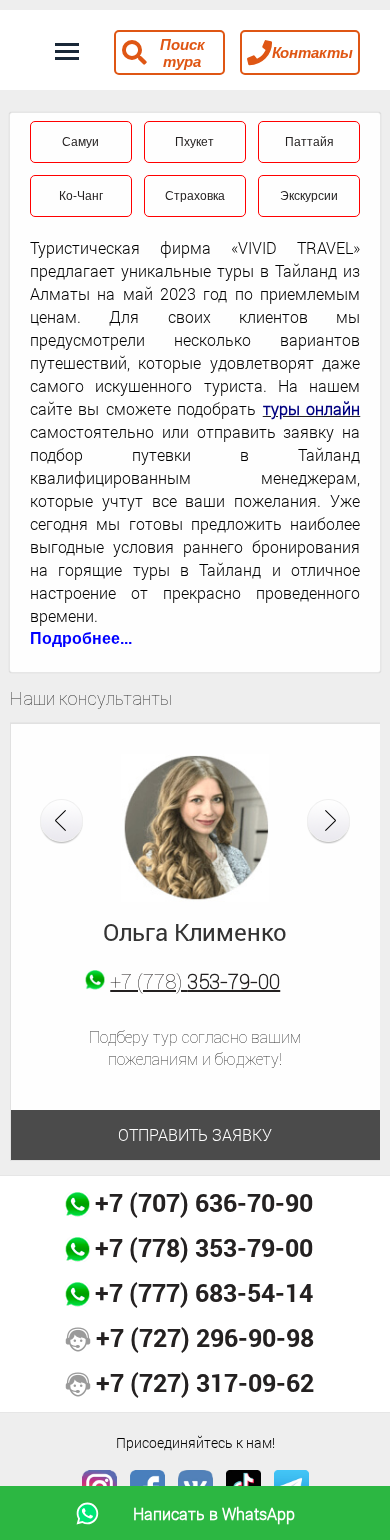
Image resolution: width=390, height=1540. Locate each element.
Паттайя (309, 142)
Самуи (80, 142)
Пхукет (194, 142)
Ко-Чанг (81, 196)
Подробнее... (81, 638)
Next (328, 821)
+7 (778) (195, 981)
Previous (61, 821)
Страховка (195, 196)
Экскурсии (309, 196)
